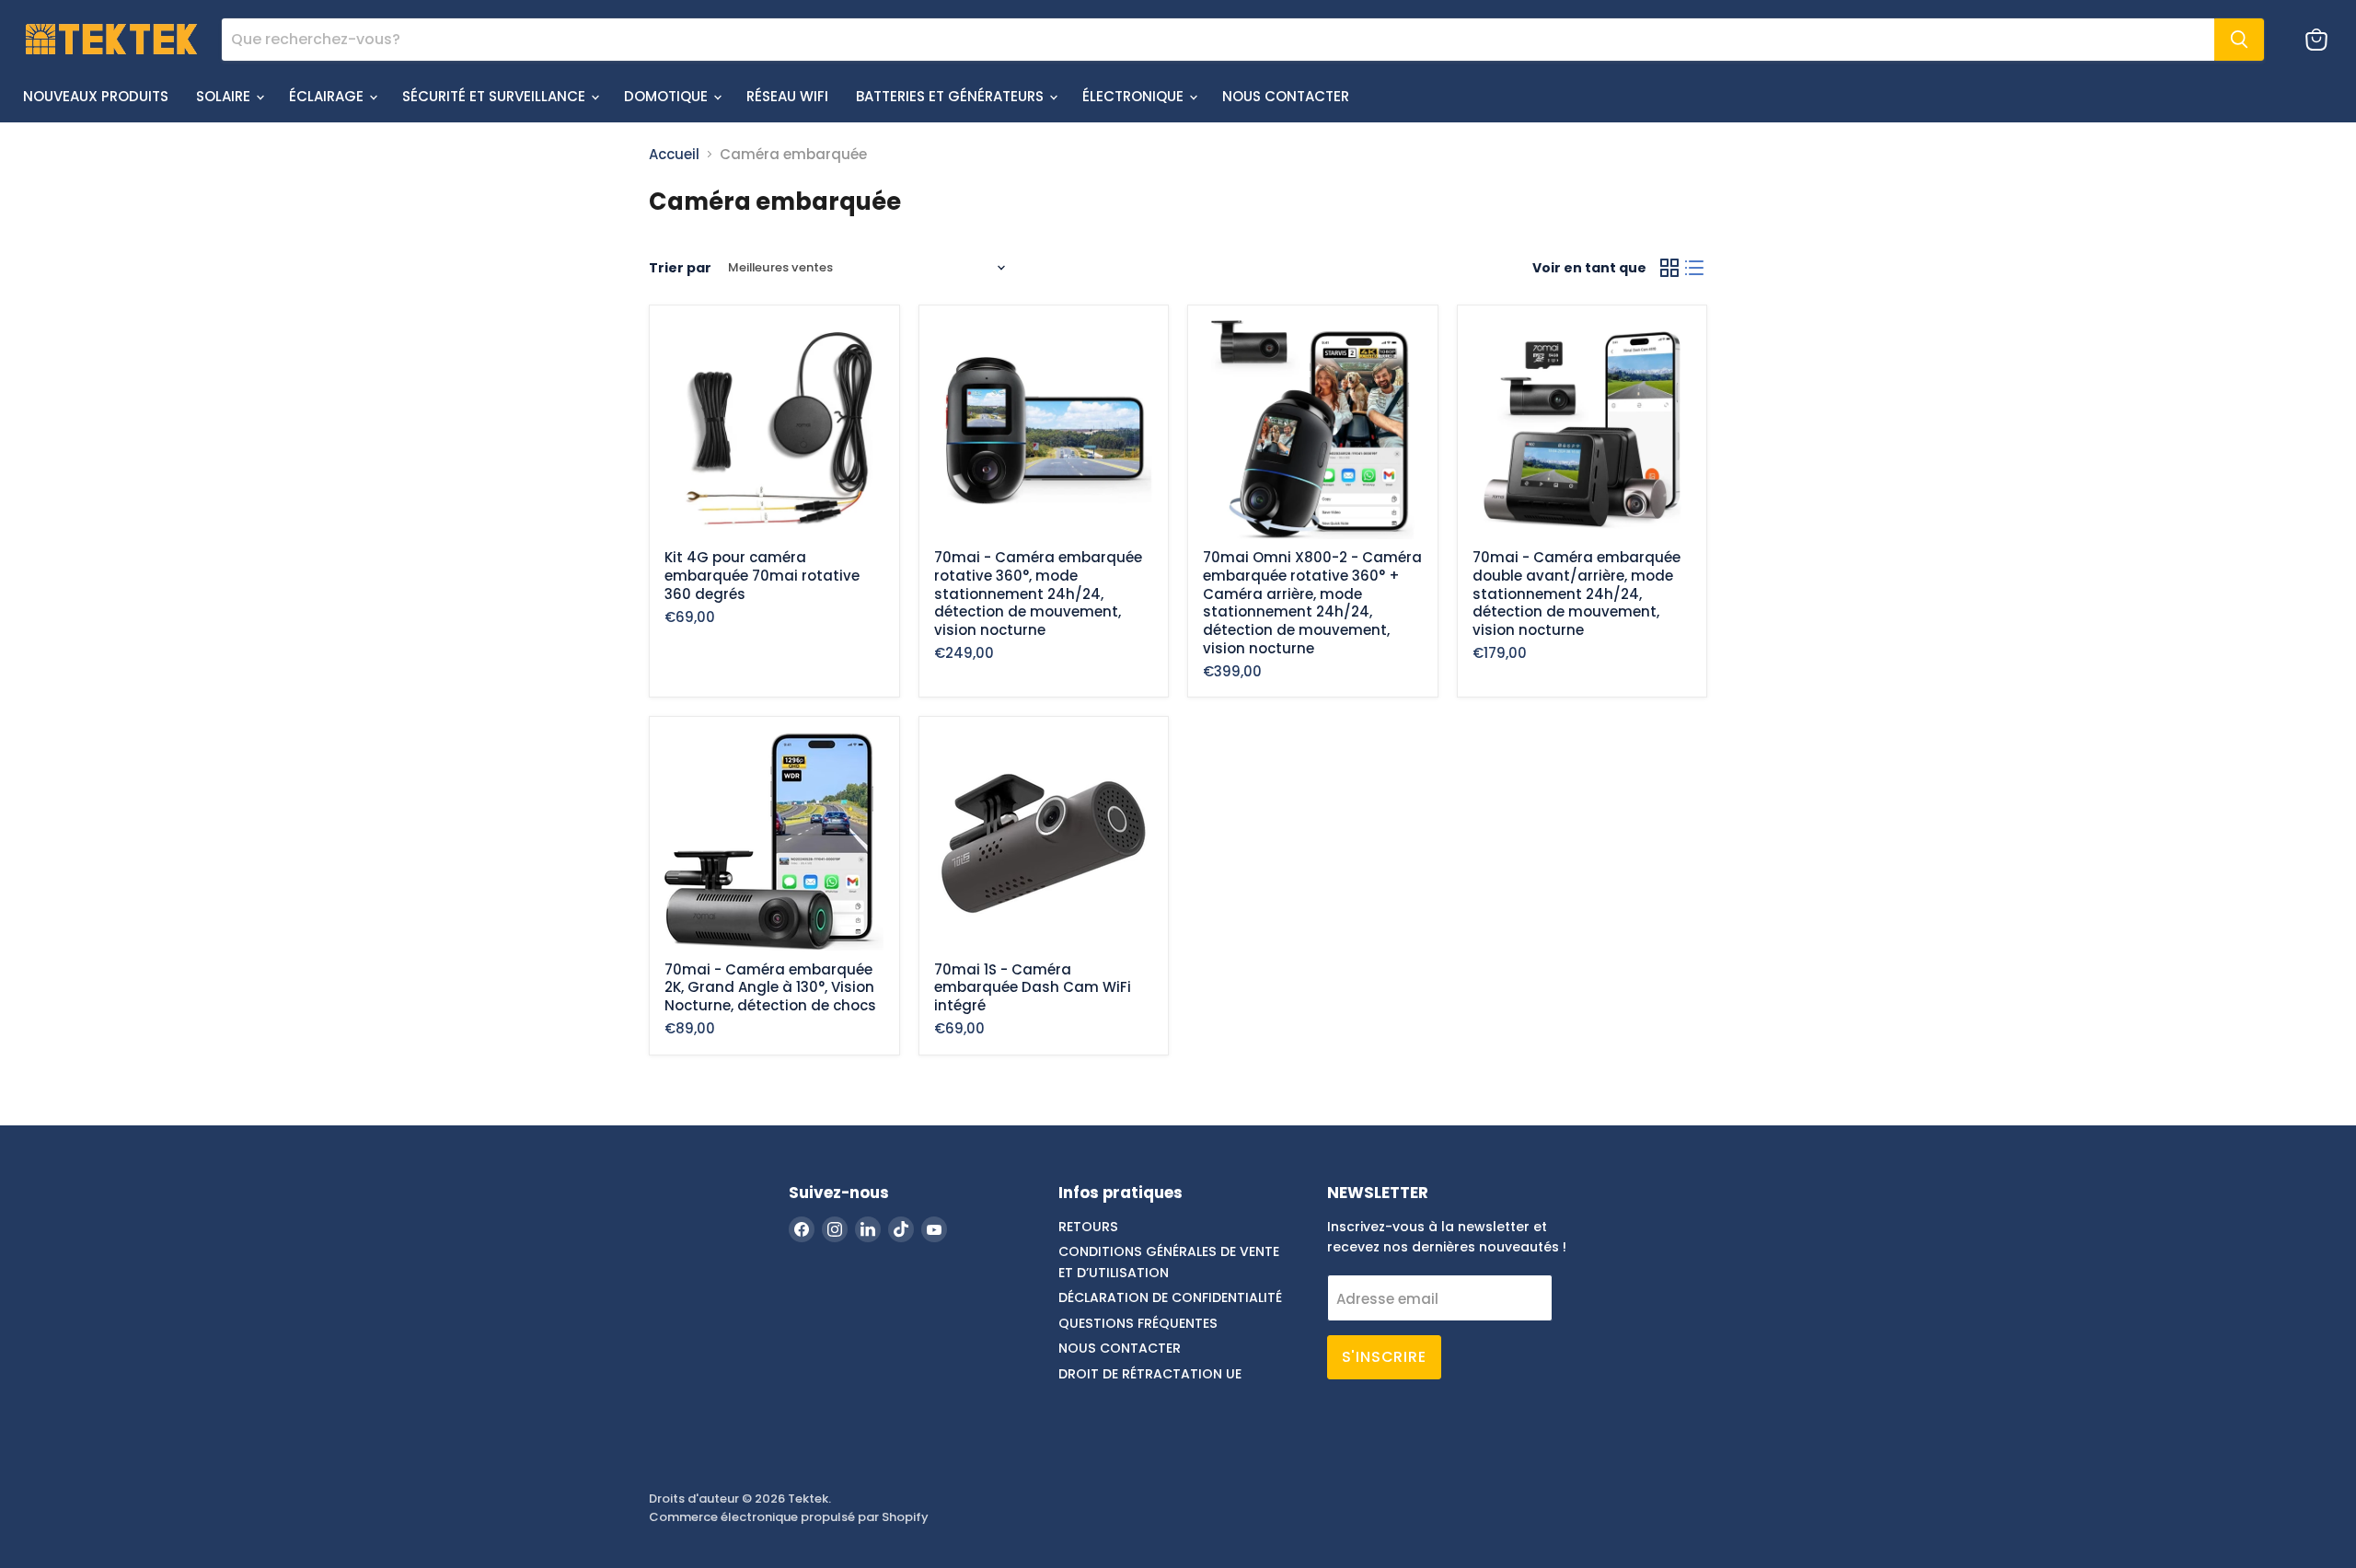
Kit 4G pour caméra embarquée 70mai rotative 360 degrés (762, 575)
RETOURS (1088, 1227)
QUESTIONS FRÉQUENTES (1138, 1323)
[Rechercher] (2239, 40)
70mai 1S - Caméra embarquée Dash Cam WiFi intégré (1033, 987)
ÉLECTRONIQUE (1135, 96)
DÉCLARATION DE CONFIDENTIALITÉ (1170, 1297)
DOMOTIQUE (668, 96)
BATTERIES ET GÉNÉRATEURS (952, 96)
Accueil (674, 154)
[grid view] (1669, 268)
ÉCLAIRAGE (328, 96)
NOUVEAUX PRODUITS (96, 96)
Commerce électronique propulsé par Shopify (789, 1517)
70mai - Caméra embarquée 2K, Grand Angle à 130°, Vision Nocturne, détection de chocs (770, 987)
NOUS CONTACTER (1286, 96)
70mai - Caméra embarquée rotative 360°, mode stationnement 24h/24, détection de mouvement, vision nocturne (1038, 594)
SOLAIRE (225, 96)
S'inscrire (1384, 1357)
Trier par (680, 268)
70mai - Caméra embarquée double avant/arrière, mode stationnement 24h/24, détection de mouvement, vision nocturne (1576, 594)
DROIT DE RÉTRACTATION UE (1150, 1374)
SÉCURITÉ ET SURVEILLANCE (496, 96)
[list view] (1695, 268)
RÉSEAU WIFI (787, 96)
